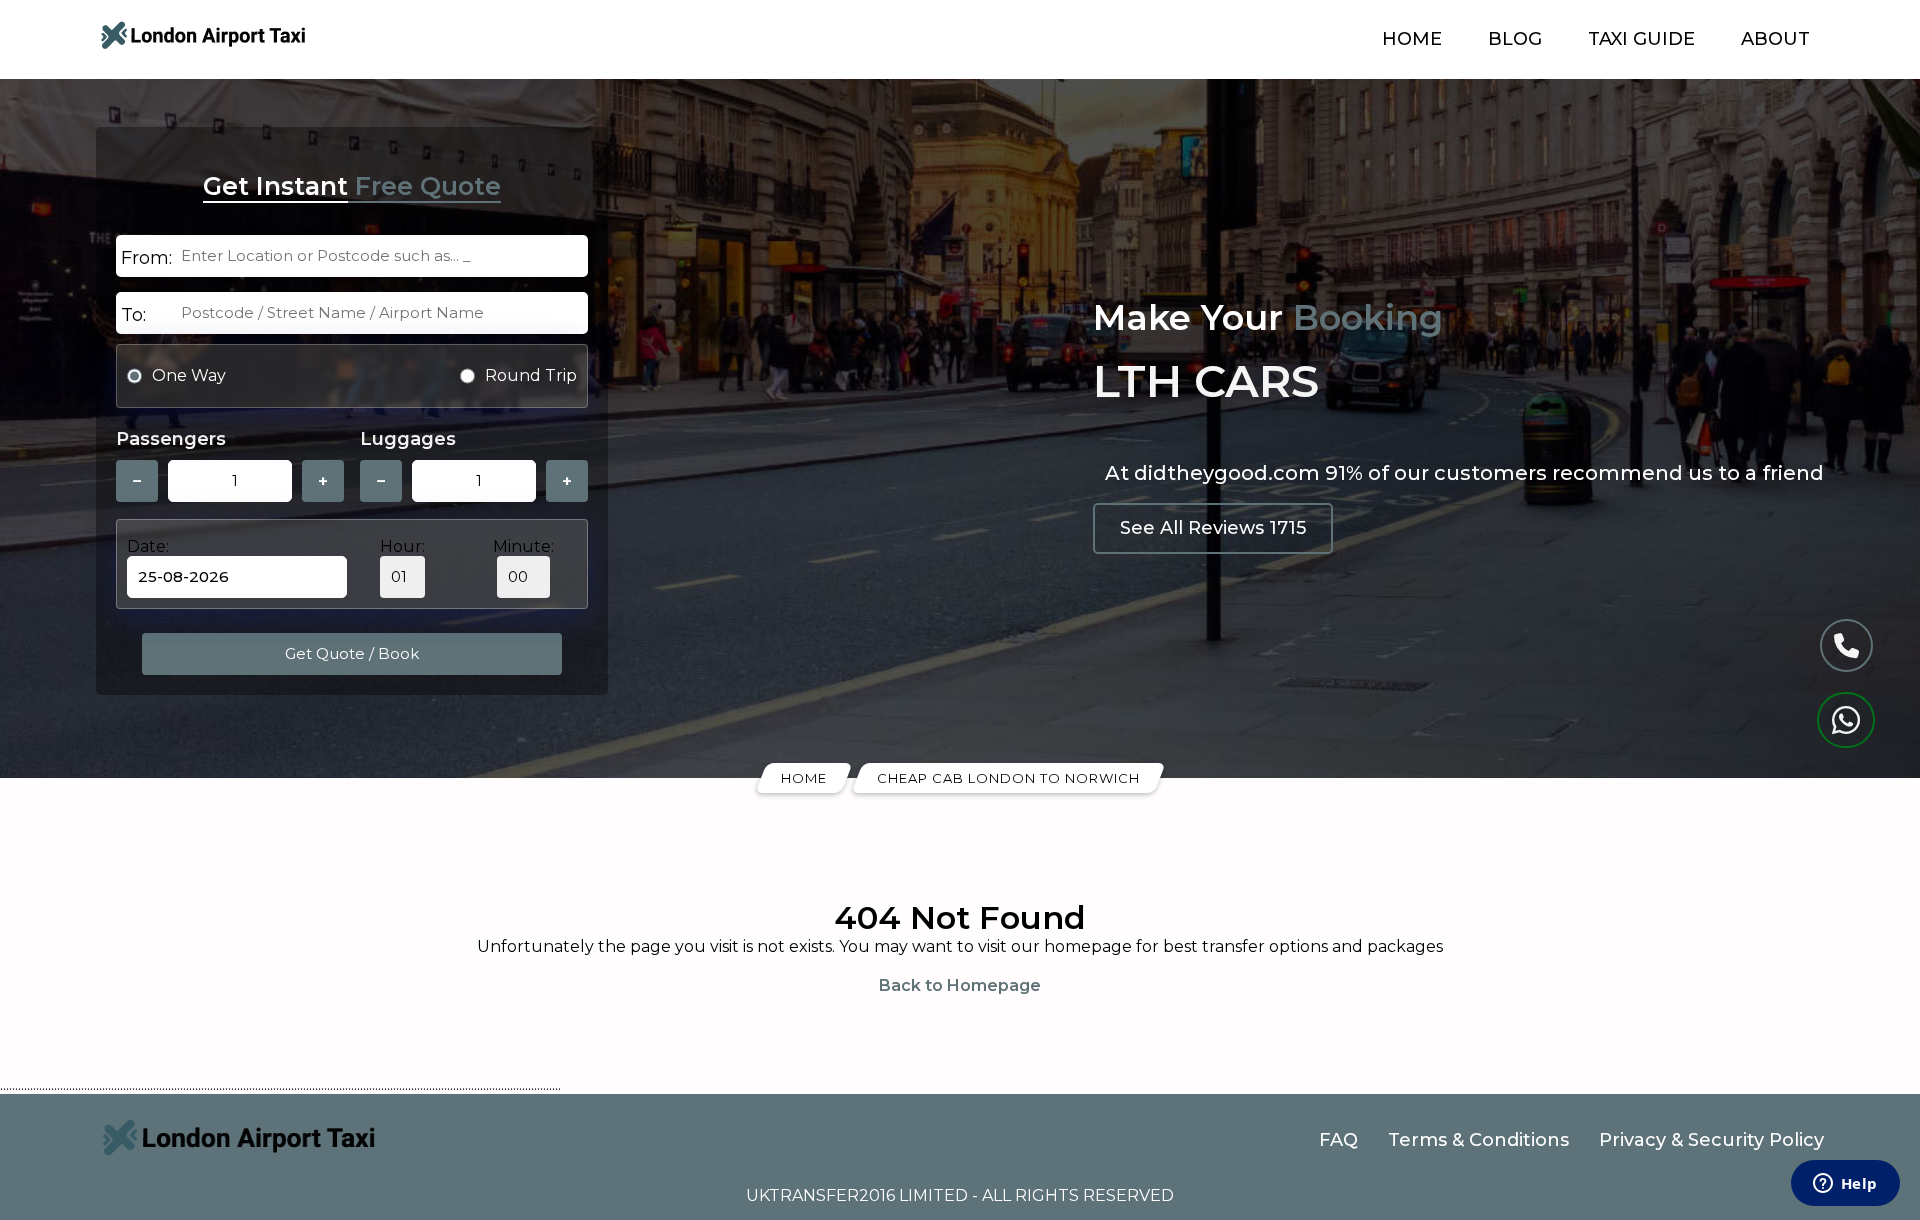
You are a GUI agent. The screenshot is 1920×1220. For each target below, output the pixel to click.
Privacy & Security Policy (1711, 1140)
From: (146, 258)
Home (1412, 39)
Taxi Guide (1641, 39)
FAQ (1338, 1140)
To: (133, 315)
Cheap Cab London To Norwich (1008, 778)
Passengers (171, 439)
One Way (189, 375)
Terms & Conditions (1478, 1140)
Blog (1515, 39)
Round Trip (531, 375)
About (1775, 39)
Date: (148, 546)
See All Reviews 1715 (1213, 528)
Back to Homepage (960, 985)
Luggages (408, 439)
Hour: (402, 546)
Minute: (523, 546)
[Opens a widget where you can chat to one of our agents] (1845, 1185)
